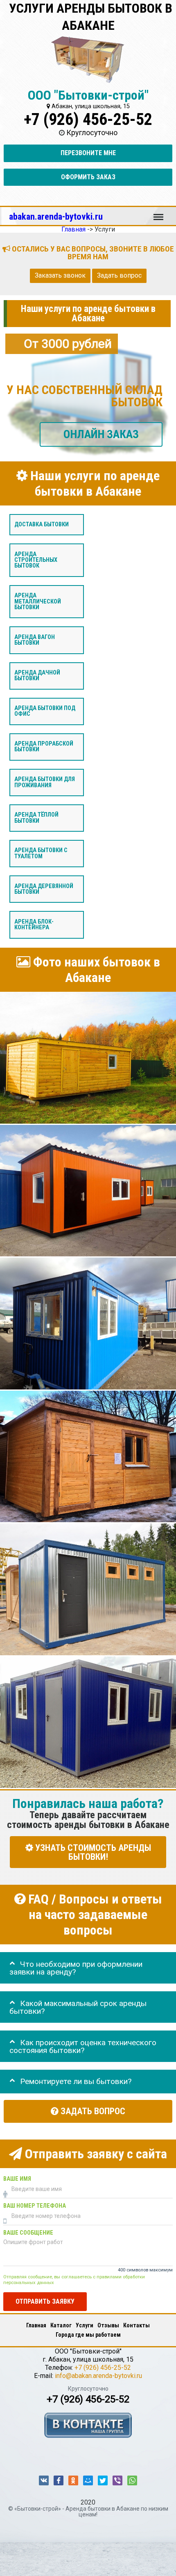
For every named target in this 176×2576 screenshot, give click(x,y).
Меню (158, 213)
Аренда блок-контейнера (34, 925)
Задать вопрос (119, 276)
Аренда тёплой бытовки (36, 818)
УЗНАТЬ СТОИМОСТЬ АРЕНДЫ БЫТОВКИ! (92, 1852)
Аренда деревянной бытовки (44, 889)
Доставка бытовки (42, 524)
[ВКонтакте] (44, 2480)
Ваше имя (17, 2179)
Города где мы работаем (88, 2335)
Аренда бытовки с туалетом (41, 854)
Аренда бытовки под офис (45, 711)
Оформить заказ (88, 177)
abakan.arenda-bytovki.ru (56, 216)
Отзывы (108, 2325)
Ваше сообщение (28, 2233)
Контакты (137, 2325)
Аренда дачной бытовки (37, 676)
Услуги (85, 2325)
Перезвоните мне (88, 153)
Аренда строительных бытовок (36, 560)
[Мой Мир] (88, 2480)
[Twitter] (103, 2480)
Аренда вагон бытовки (35, 640)
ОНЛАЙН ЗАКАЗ (101, 434)
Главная (36, 2325)
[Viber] (117, 2480)
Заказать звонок (60, 276)
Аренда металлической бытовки (38, 601)
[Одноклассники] (73, 2480)
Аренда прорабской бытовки (44, 747)
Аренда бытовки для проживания (45, 782)
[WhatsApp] (132, 2480)
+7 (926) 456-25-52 (88, 119)
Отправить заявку (45, 2301)
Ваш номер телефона (35, 2206)
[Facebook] (59, 2480)
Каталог (61, 2325)
